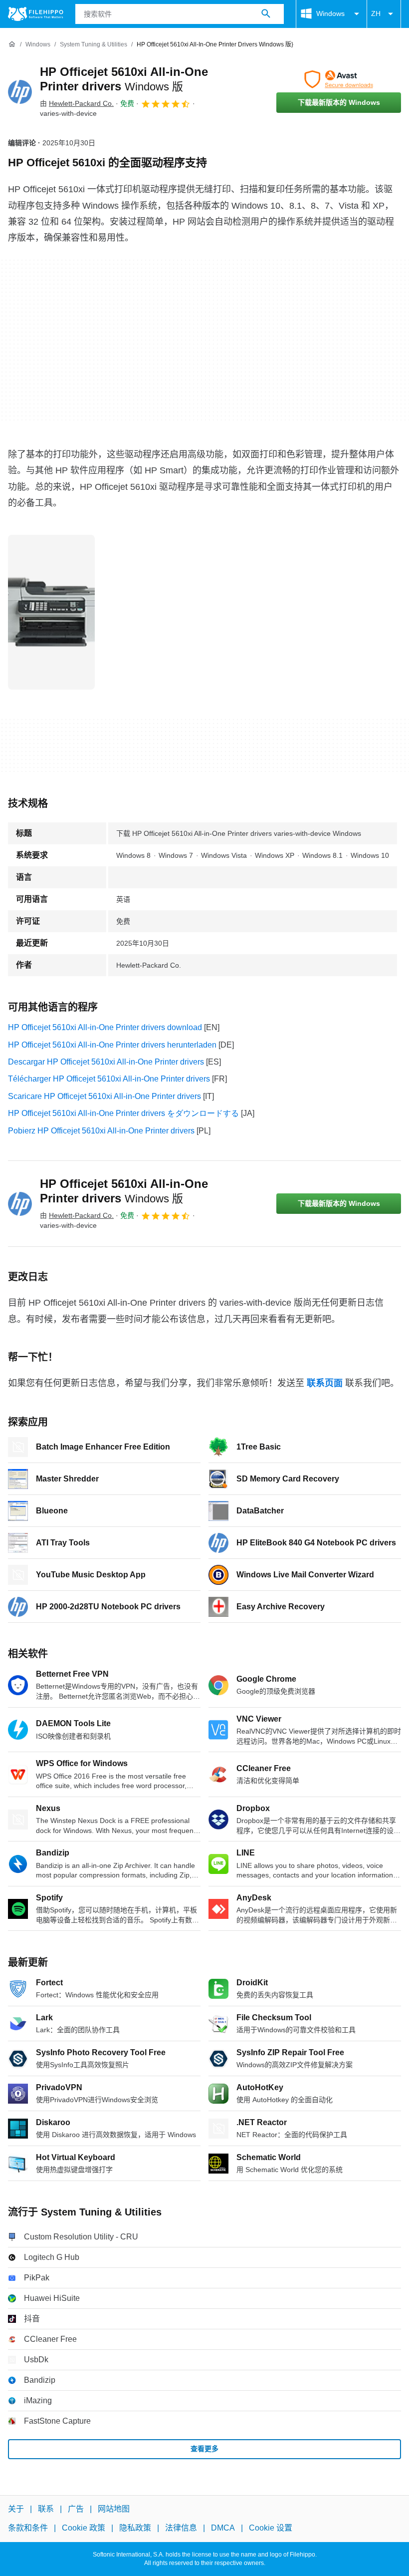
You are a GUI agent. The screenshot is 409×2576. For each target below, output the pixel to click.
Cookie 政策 (84, 2528)
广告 (76, 2509)
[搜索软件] (266, 14)
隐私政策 (135, 2528)
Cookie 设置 (271, 2528)
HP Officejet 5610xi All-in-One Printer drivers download (105, 1027)
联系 (46, 2509)
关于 (16, 2509)
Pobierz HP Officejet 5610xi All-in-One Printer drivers (101, 1131)
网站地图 (114, 2509)
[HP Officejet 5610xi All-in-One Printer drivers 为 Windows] (20, 92)
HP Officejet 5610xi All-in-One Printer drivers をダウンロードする (123, 1113)
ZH (376, 13)
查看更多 (204, 2449)
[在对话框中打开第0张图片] (51, 612)
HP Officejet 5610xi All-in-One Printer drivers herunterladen (112, 1045)
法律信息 (181, 2528)
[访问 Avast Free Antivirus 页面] (339, 79)
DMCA (223, 2528)
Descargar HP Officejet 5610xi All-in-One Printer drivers (106, 1062)
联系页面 (325, 1383)
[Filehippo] (36, 14)
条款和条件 (28, 2528)
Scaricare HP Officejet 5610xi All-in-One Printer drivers (104, 1096)
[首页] (12, 44)
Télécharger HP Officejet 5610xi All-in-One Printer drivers (109, 1079)
